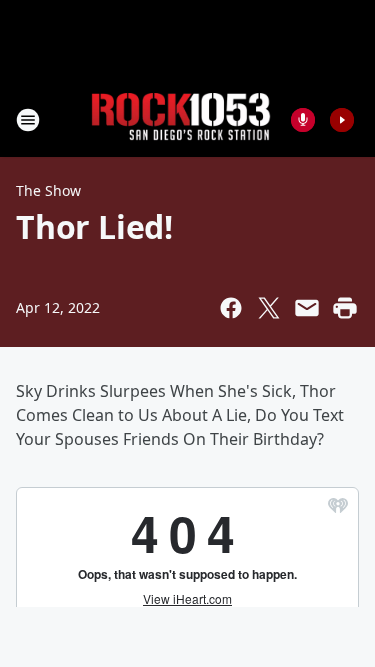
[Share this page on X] (269, 308)
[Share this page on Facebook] (231, 308)
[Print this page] (345, 308)
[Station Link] (181, 119)
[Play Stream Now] (342, 120)
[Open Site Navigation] (28, 120)
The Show (48, 190)
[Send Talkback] (303, 120)
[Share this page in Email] (307, 308)
